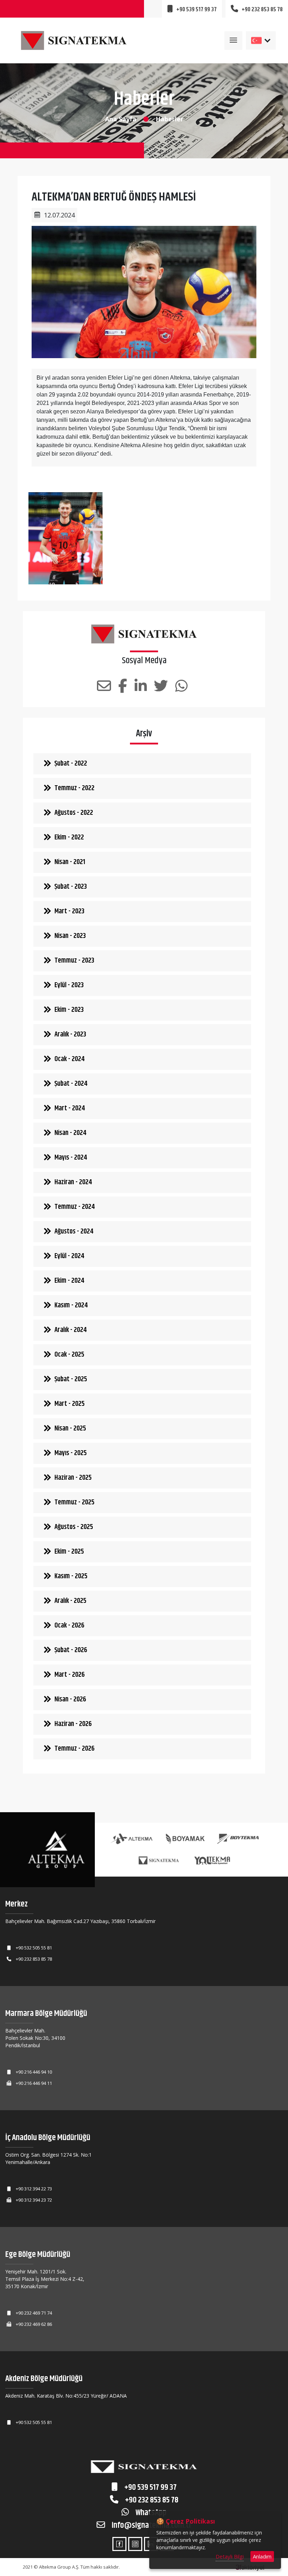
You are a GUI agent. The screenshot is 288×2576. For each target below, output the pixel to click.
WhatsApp (150, 2513)
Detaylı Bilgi (230, 2556)
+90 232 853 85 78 (34, 1959)
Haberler (169, 119)
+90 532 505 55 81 (34, 1948)
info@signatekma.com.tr (151, 2525)
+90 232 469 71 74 (34, 2313)
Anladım (262, 2556)
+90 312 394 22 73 (34, 2189)
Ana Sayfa (121, 119)
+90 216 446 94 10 (34, 2072)
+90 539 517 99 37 (150, 2487)
